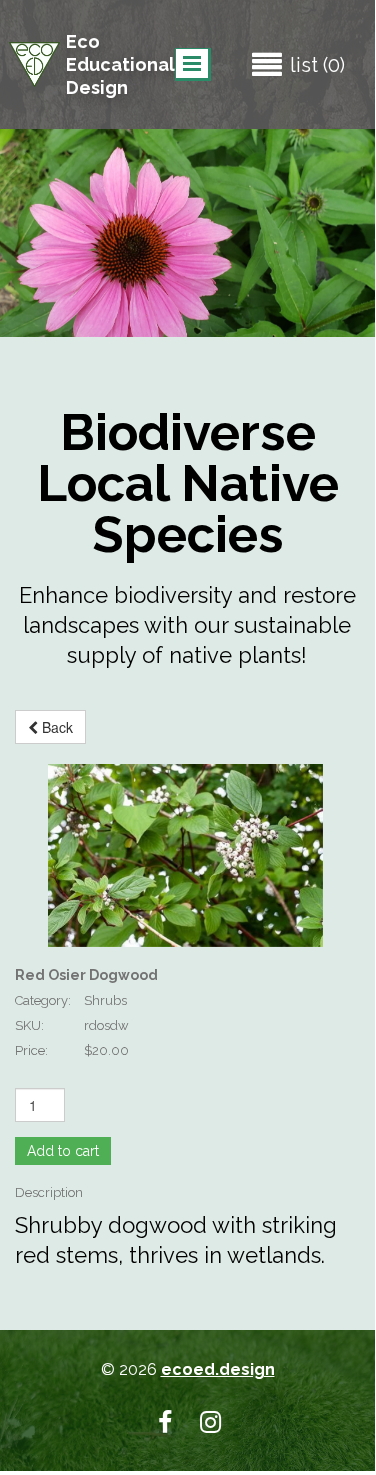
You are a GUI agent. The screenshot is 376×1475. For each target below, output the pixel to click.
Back (55, 727)
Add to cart (63, 1151)
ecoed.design (218, 1369)
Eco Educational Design (120, 64)
